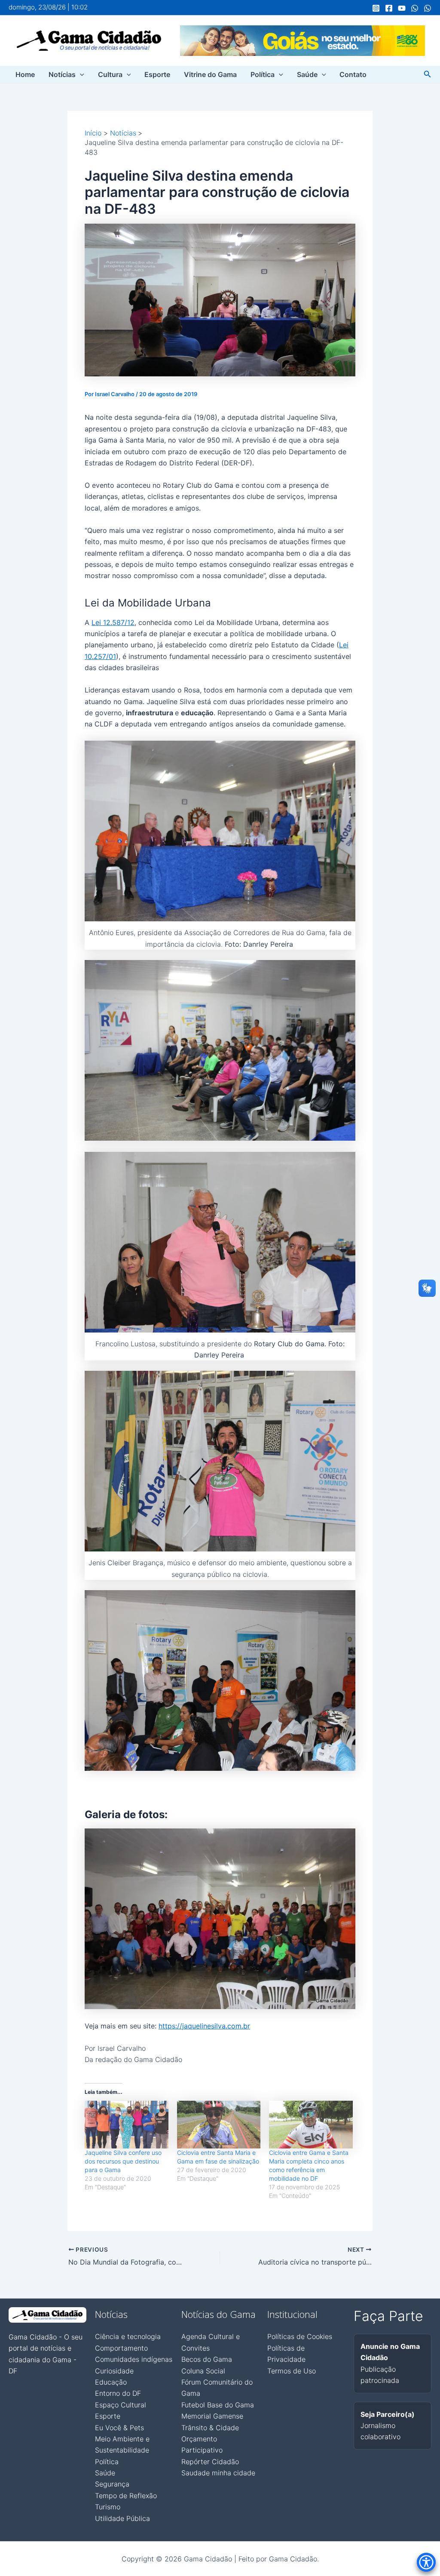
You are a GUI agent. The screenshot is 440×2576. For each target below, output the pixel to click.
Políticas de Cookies (300, 2336)
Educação (111, 2382)
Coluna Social (203, 2371)
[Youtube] (402, 8)
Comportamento (121, 2348)
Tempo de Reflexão (126, 2496)
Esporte (157, 74)
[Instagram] (376, 8)
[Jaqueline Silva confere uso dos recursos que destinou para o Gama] (127, 2125)
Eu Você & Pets (119, 2428)
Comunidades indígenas (134, 2359)
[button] (80, 74)
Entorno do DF (118, 2393)
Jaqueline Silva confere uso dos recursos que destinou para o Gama (123, 2161)
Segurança (112, 2484)
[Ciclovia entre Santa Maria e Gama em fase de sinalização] (219, 2125)
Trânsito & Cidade (210, 2428)
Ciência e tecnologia (128, 2336)
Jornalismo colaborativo (388, 2426)
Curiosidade (114, 2371)
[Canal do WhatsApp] (415, 8)
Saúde (307, 74)
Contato (353, 74)
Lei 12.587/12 (113, 622)
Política (263, 74)
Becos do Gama (207, 2359)
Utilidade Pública (122, 2518)
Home (25, 74)
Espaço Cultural (121, 2405)
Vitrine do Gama (210, 74)
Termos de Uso (292, 2371)
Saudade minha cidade (218, 2473)
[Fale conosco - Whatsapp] (428, 8)
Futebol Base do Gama (218, 2405)
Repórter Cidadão (210, 2462)
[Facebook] (389, 8)
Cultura (110, 74)
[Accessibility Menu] (426, 2562)
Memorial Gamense (212, 2416)
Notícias (62, 74)
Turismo (108, 2507)
